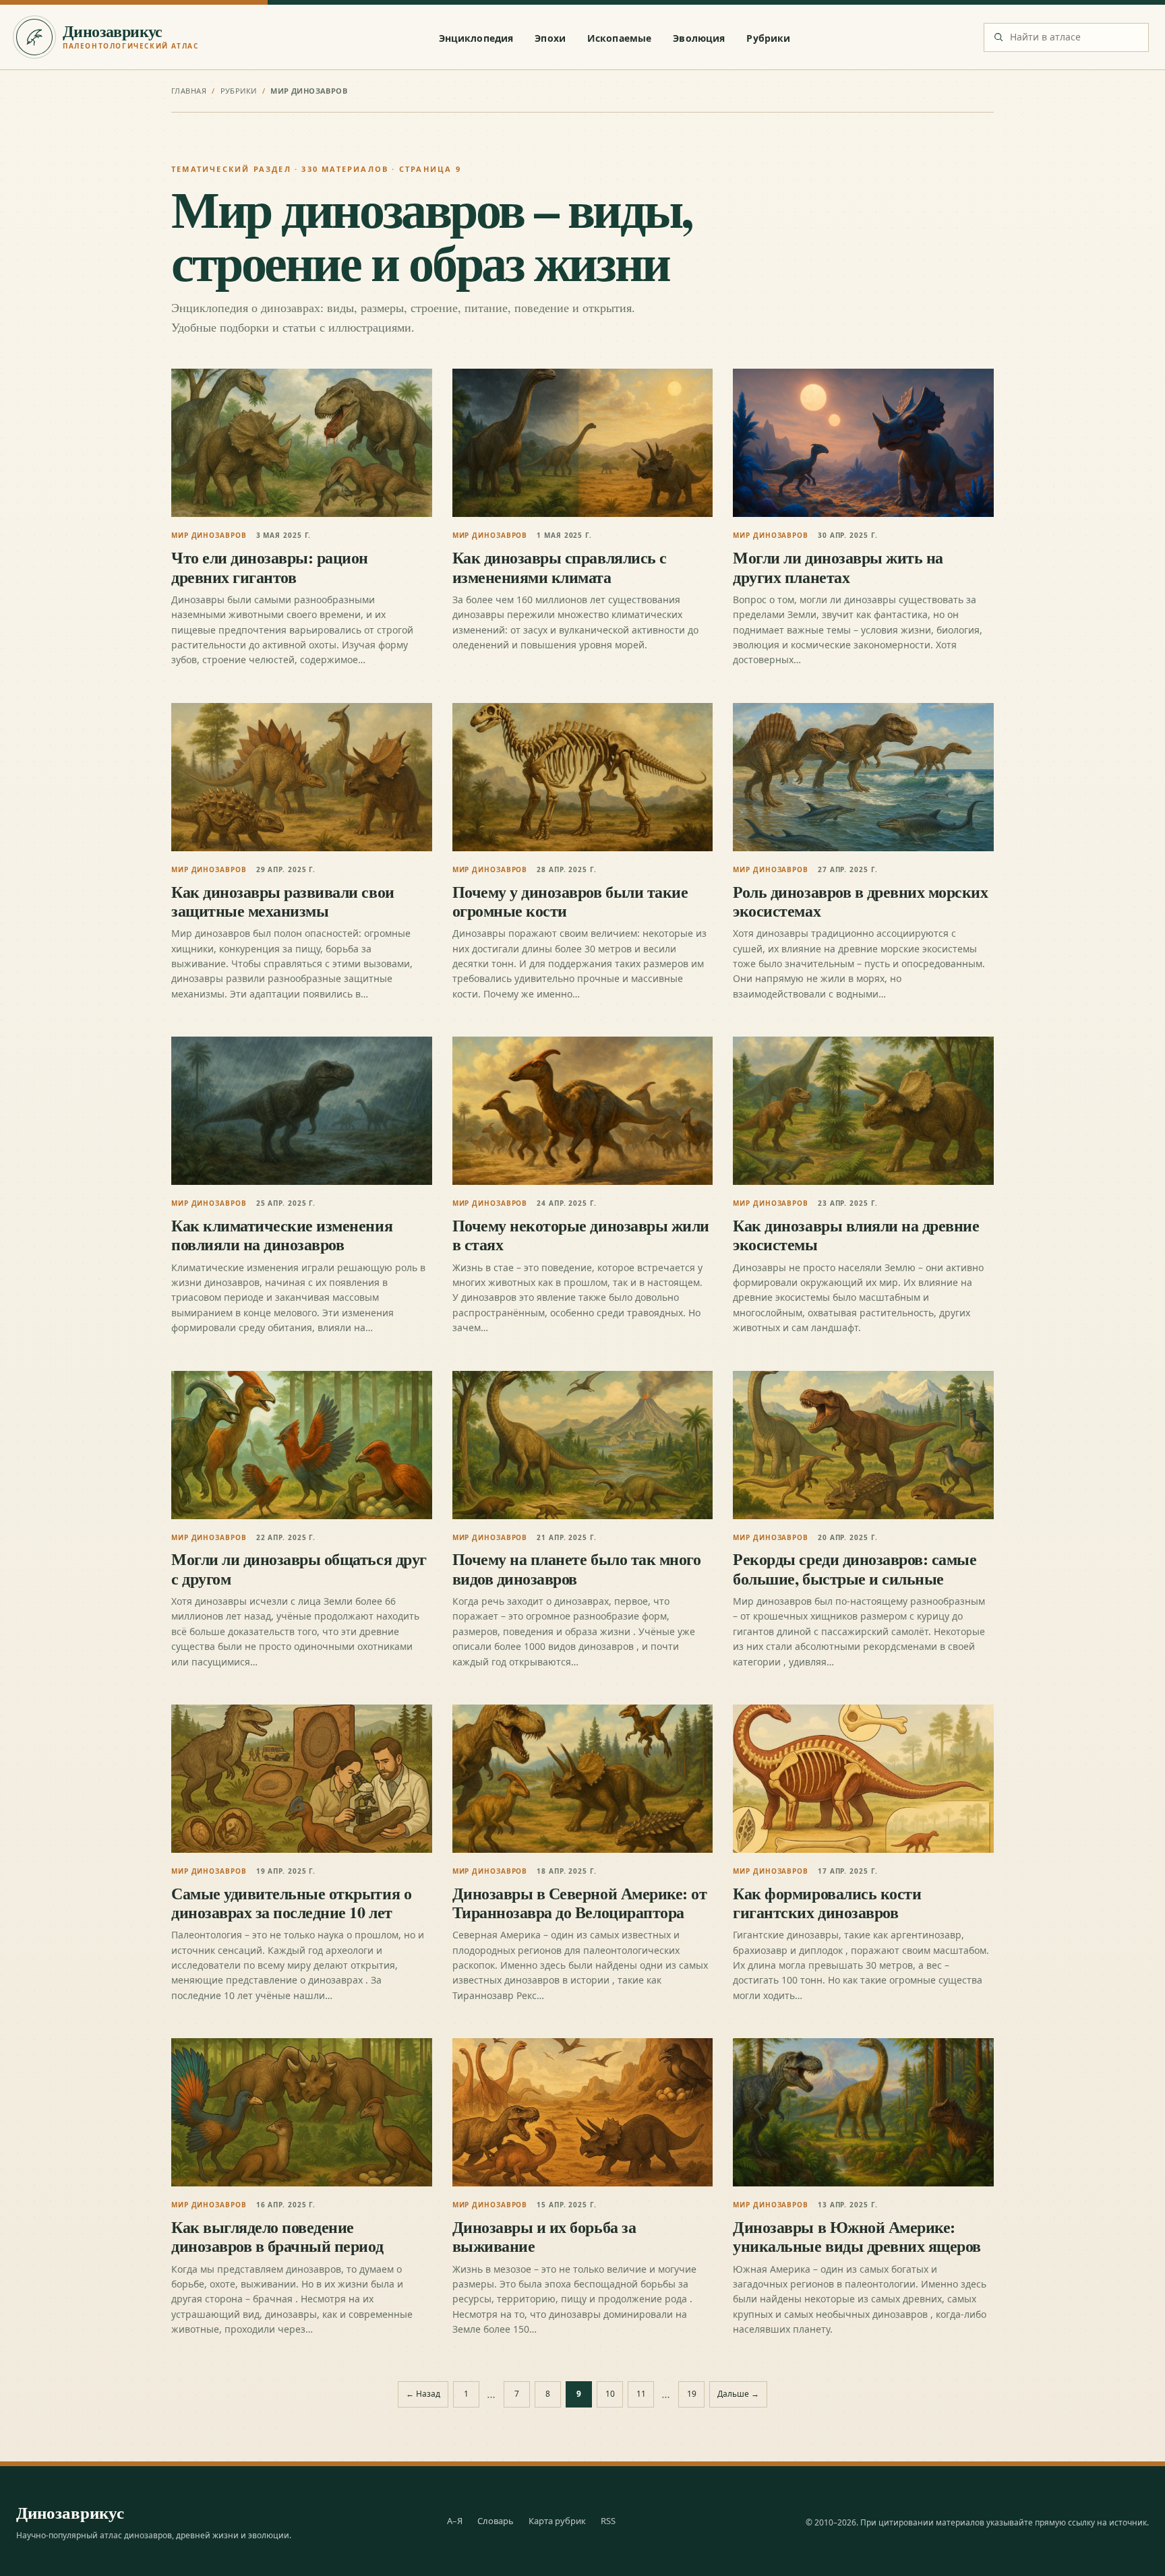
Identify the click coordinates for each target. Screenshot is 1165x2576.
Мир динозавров (209, 535)
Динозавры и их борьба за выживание (544, 2236)
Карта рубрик (557, 2521)
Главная (189, 91)
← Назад (423, 2394)
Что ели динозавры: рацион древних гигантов (270, 566)
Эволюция (699, 38)
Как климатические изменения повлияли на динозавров (282, 1234)
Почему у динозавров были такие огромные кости (570, 901)
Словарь (496, 2521)
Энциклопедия (476, 38)
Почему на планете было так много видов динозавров (577, 1568)
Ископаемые (619, 38)
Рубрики (768, 38)
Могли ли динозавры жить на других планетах (838, 566)
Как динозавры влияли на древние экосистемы (856, 1234)
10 (610, 2394)
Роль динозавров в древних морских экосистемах (860, 901)
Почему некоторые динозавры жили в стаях (581, 1234)
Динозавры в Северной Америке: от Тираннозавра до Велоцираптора (580, 1902)
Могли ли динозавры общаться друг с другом (299, 1568)
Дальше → (738, 2394)
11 (641, 2394)
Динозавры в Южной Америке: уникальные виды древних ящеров (857, 2236)
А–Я (455, 2521)
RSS (608, 2521)
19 (692, 2394)
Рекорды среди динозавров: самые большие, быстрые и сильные (855, 1568)
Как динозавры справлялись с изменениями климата (560, 566)
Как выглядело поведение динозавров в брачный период (277, 2236)
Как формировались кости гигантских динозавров (827, 1902)
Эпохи (550, 38)
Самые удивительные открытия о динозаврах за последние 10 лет (291, 1902)
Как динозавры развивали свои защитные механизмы (283, 901)
